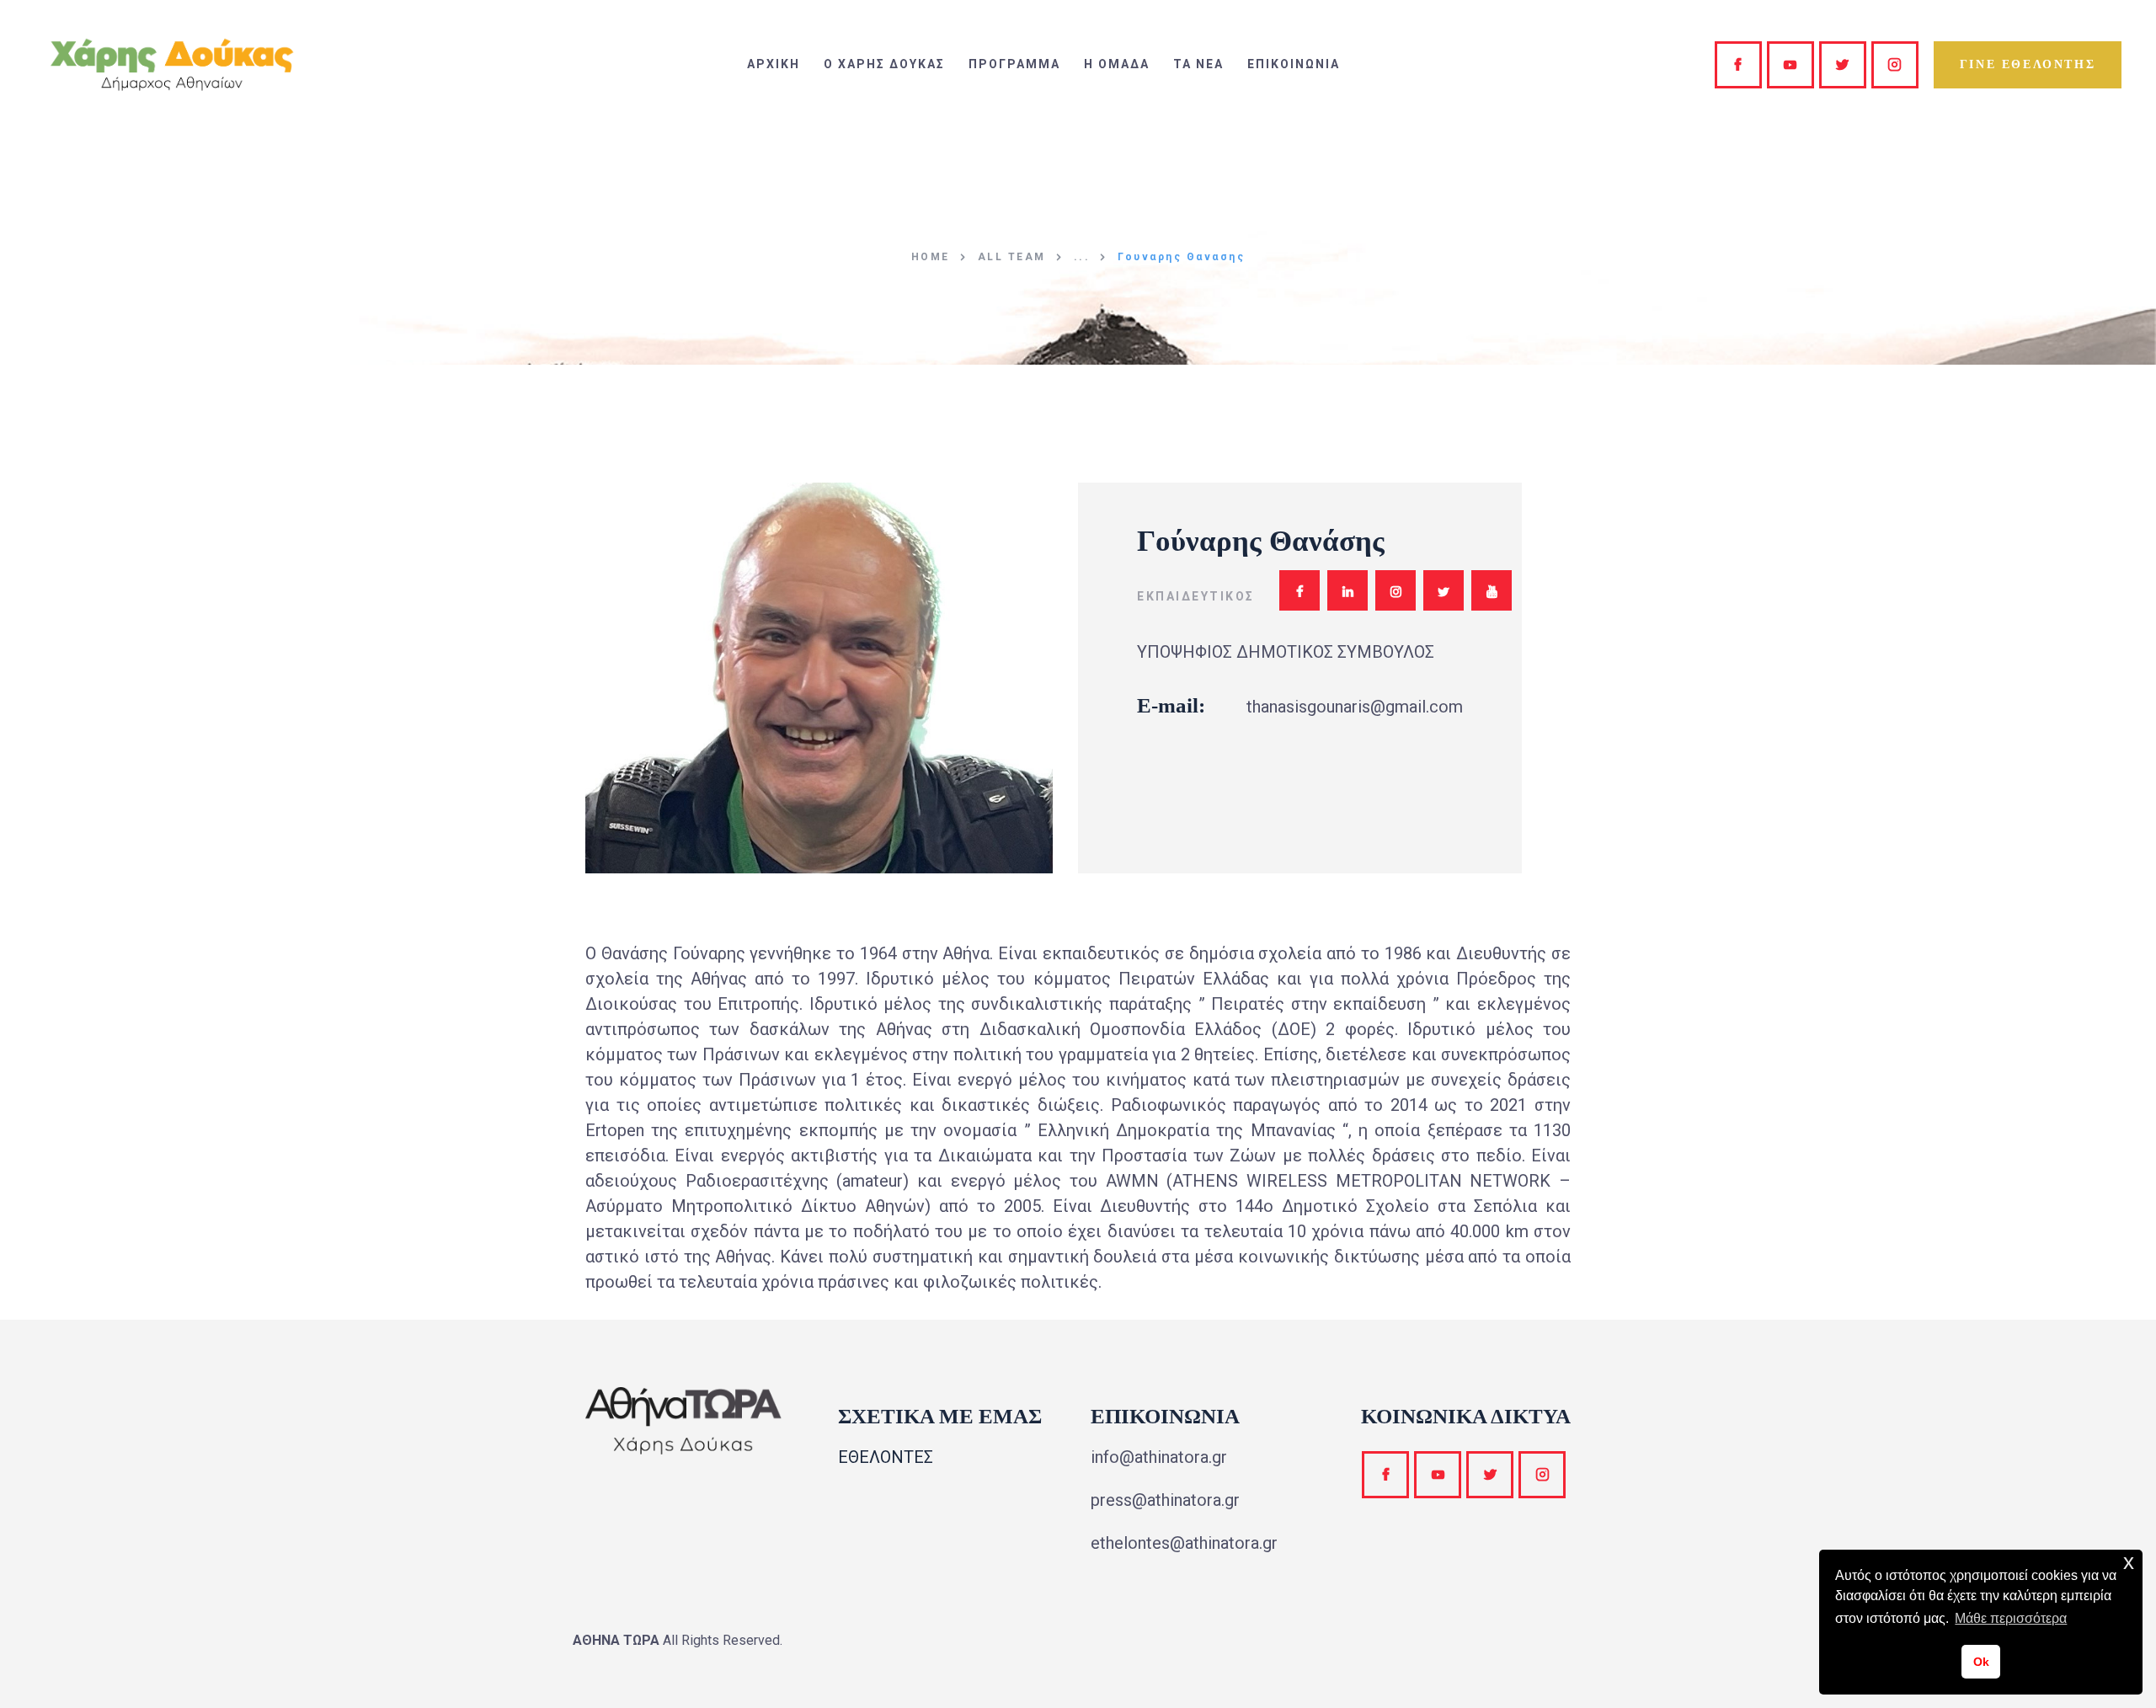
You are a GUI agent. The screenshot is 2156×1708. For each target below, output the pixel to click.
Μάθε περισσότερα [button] (2011, 1618)
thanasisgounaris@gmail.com (1355, 707)
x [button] (2129, 1562)
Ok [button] (1981, 1662)
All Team (1012, 257)
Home (931, 257)
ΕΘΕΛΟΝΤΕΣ (886, 1457)
